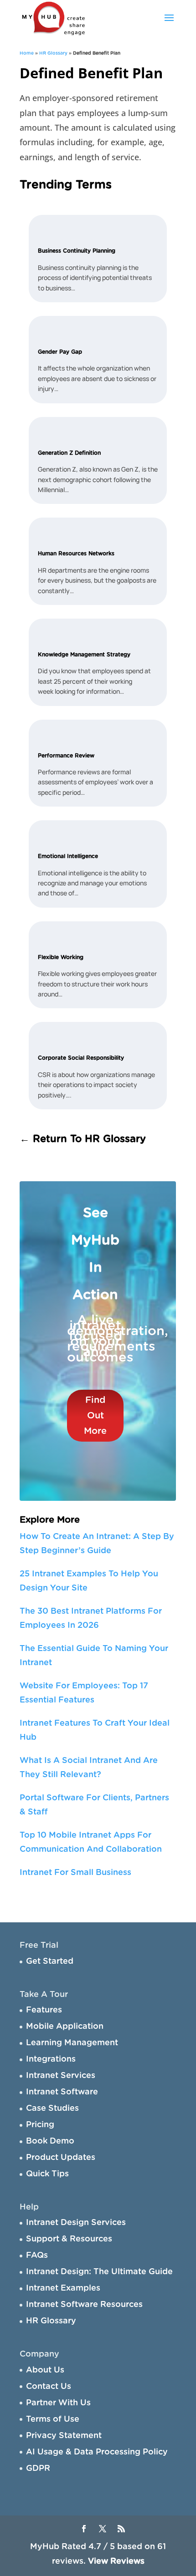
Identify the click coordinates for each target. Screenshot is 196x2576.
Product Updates (61, 2158)
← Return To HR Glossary (83, 1139)
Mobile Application (65, 2027)
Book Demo (50, 2141)
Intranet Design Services (76, 2223)
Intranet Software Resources (84, 2305)
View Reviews (116, 2561)
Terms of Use (53, 2419)
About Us (45, 2370)
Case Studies (52, 2109)
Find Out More (95, 1416)
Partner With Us (58, 2403)
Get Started (50, 1961)
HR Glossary (53, 53)
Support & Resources (69, 2239)
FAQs (37, 2256)
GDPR (38, 2469)
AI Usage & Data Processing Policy (97, 2452)
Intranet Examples (63, 2288)
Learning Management (72, 2043)
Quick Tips (47, 2174)
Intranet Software (62, 2092)
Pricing (40, 2125)
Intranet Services (61, 2076)
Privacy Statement (64, 2436)
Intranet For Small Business (75, 1873)
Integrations (51, 2059)
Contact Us (49, 2387)
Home (27, 53)
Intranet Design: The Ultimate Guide (99, 2272)
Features (44, 2010)
